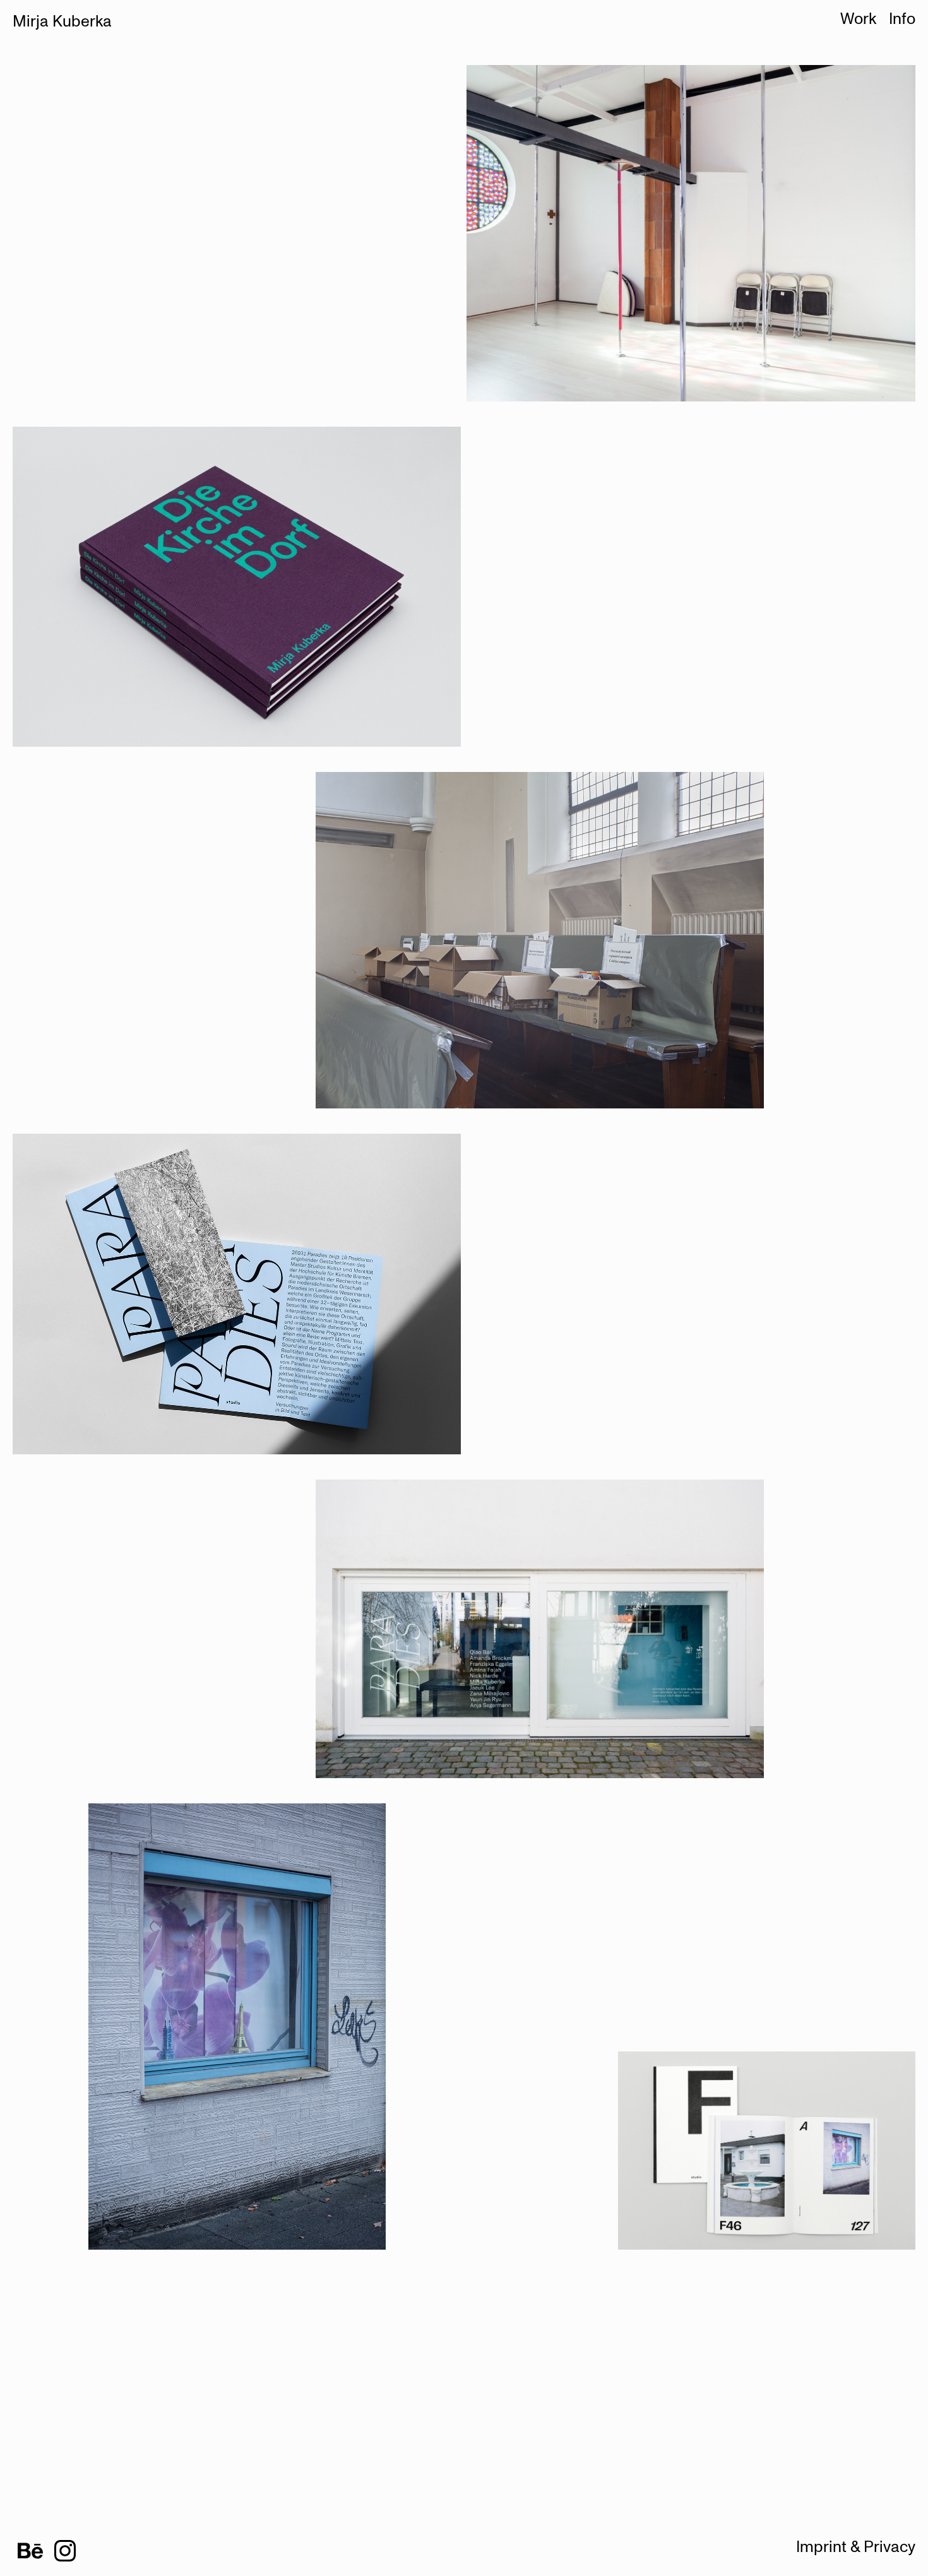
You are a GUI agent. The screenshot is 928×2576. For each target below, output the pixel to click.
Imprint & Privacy (856, 2547)
